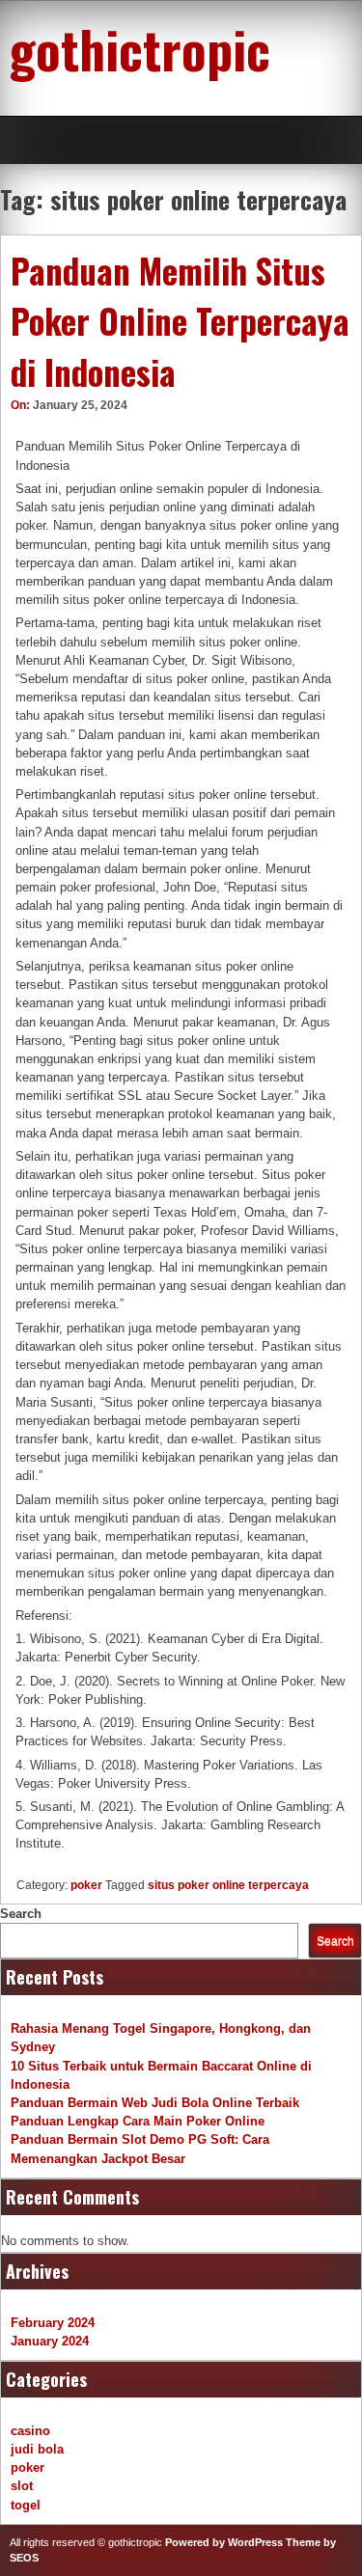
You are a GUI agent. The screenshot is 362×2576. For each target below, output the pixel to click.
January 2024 (50, 2341)
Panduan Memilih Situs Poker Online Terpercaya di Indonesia (180, 321)
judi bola (37, 2449)
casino (30, 2431)
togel (26, 2505)
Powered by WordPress (224, 2542)
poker (86, 1885)
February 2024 (53, 2323)
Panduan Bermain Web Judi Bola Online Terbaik (155, 2103)
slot (22, 2486)
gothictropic (140, 48)
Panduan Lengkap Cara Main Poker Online (138, 2121)
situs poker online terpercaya (228, 1885)
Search (21, 1914)
